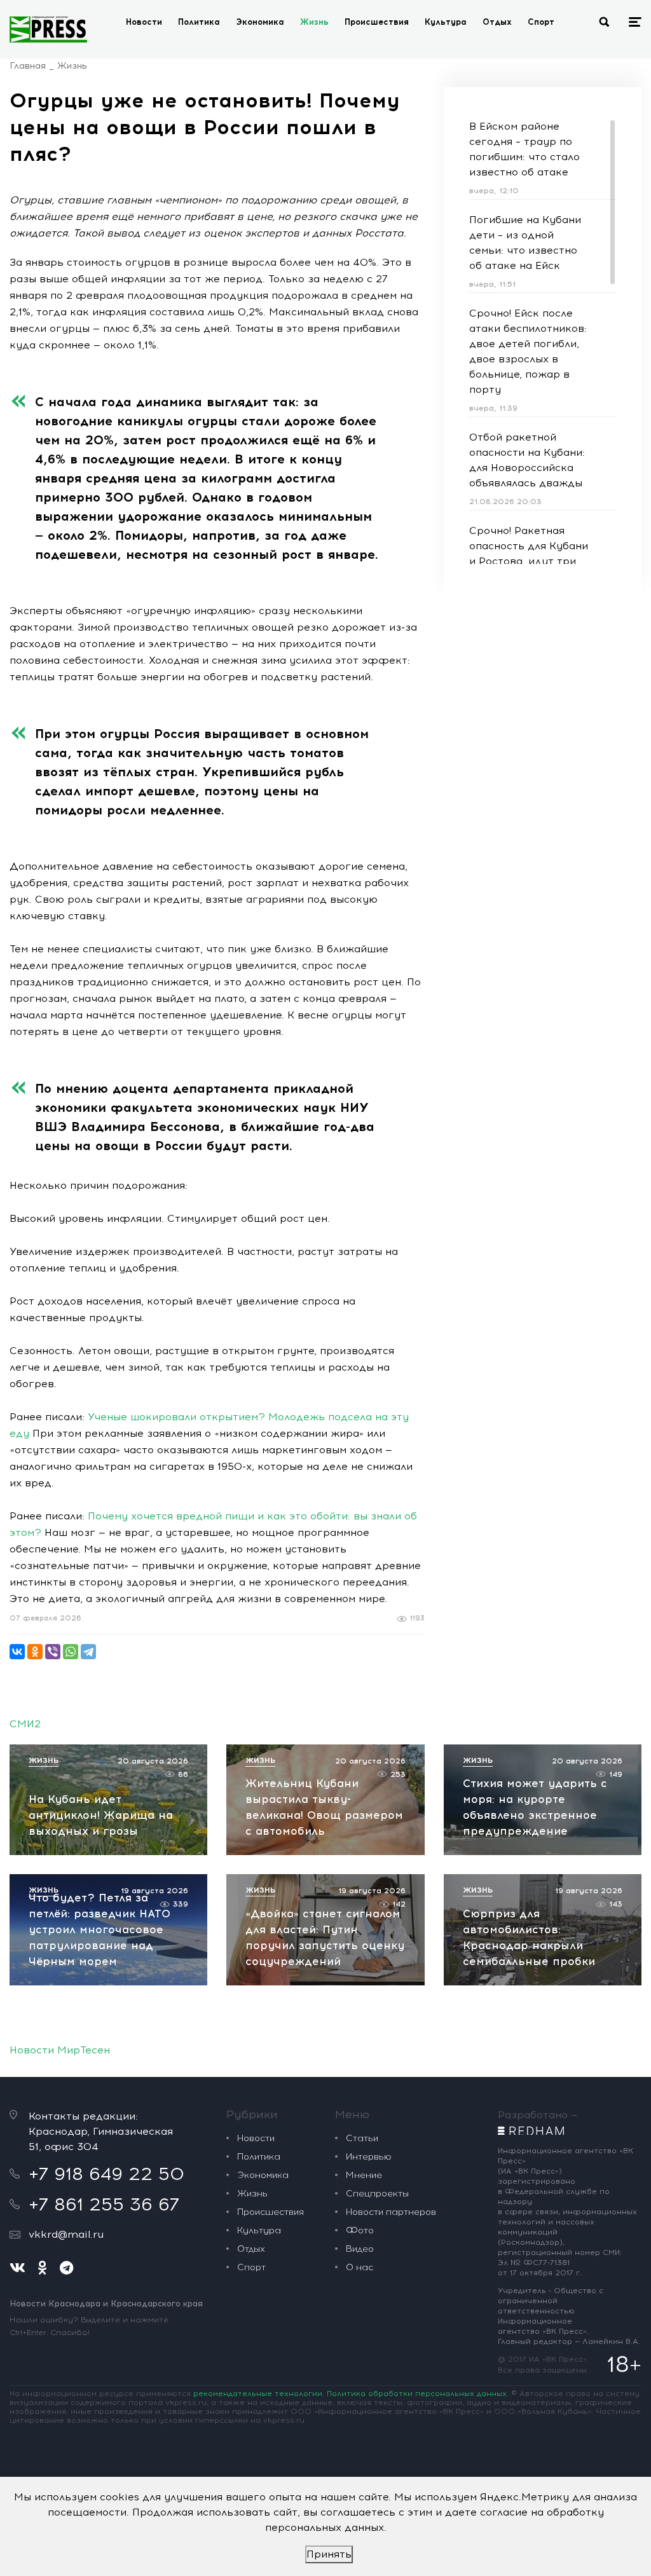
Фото (360, 2230)
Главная (28, 66)
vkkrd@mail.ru (66, 2234)
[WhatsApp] (71, 1652)
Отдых (497, 22)
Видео (360, 2249)
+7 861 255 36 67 (104, 2204)
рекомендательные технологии (258, 2394)
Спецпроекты (377, 2194)
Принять (329, 2554)
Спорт (541, 22)
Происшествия (377, 22)
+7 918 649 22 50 (106, 2174)
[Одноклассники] (35, 1652)
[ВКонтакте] (17, 1652)
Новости (144, 22)
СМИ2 (25, 1724)
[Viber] (53, 1652)
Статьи (362, 2138)
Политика (199, 22)
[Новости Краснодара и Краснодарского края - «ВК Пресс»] (48, 29)
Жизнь (314, 22)
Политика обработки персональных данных (417, 2394)
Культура (446, 22)
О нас (360, 2267)
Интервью (369, 2157)
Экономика (260, 22)
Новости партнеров (391, 2212)
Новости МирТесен (60, 2050)
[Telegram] (88, 1652)
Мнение (364, 2175)
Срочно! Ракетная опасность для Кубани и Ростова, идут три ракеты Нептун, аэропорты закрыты (529, 561)
